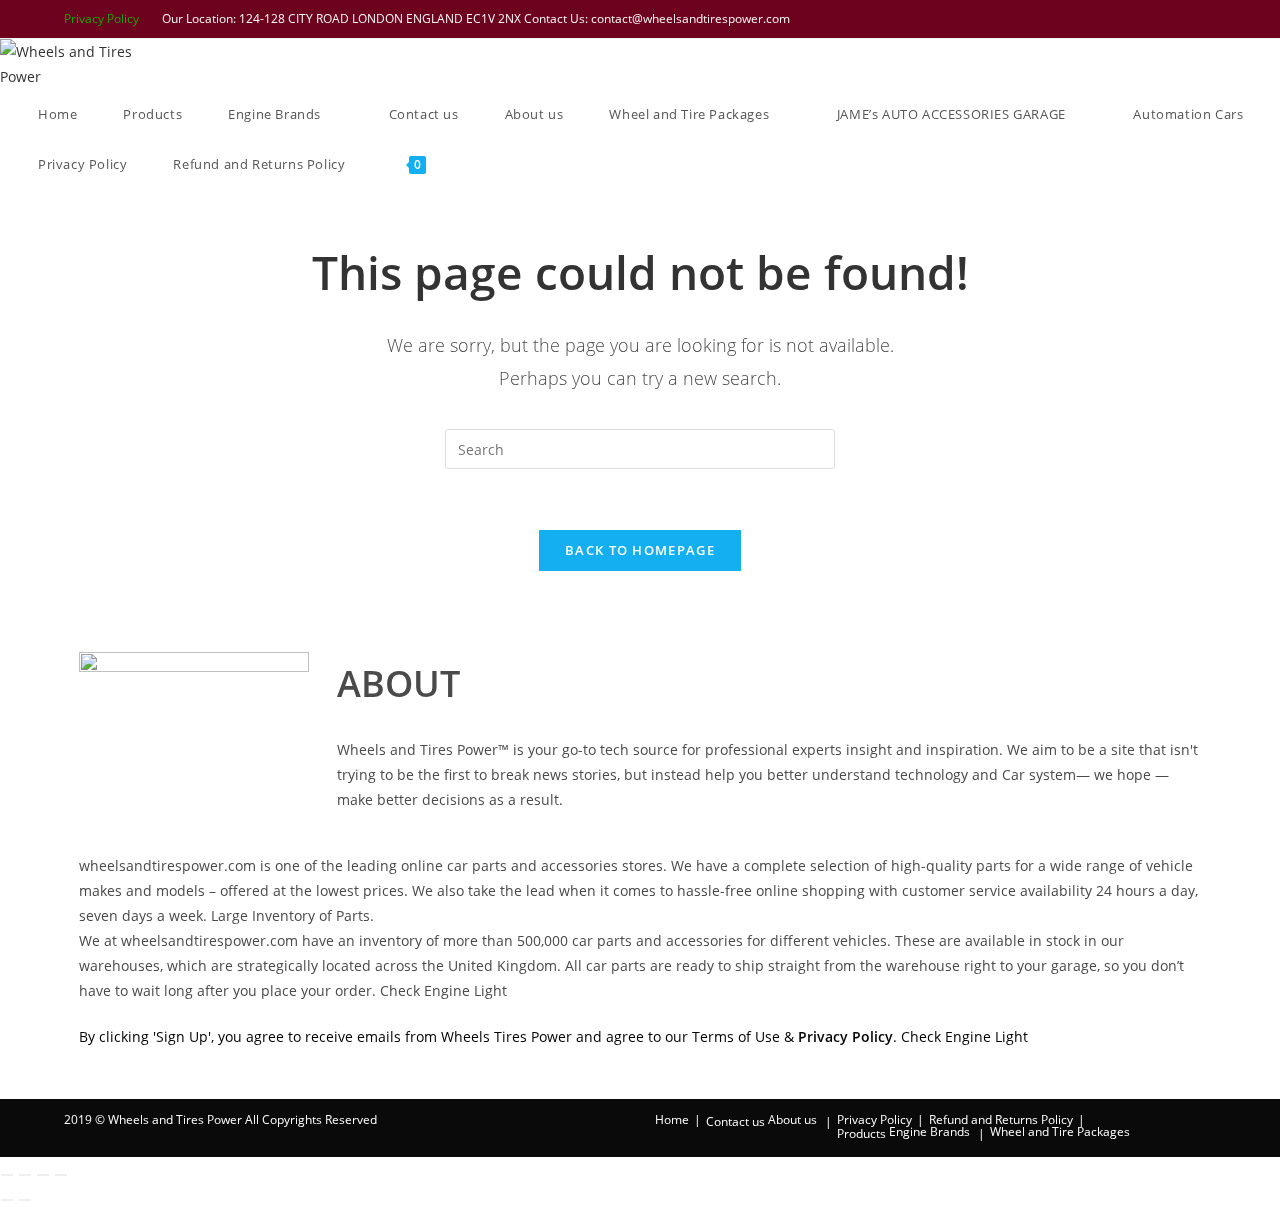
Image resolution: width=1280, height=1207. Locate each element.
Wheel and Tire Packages (1060, 1131)
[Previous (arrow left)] (7, 1200)
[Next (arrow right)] (25, 1200)
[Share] (43, 1175)
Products (861, 1133)
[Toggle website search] (477, 164)
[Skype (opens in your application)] (1183, 19)
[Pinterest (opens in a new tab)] (1131, 19)
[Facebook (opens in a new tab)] (1105, 19)
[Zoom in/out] (7, 1175)
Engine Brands (929, 1131)
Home (672, 1119)
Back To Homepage (640, 550)
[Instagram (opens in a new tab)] (1157, 19)
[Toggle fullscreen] (25, 1175)
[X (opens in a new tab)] (1079, 19)
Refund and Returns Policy (1001, 1119)
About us (792, 1119)
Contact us (735, 1121)
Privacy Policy (101, 18)
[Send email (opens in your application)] (1206, 19)
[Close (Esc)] (61, 1175)
